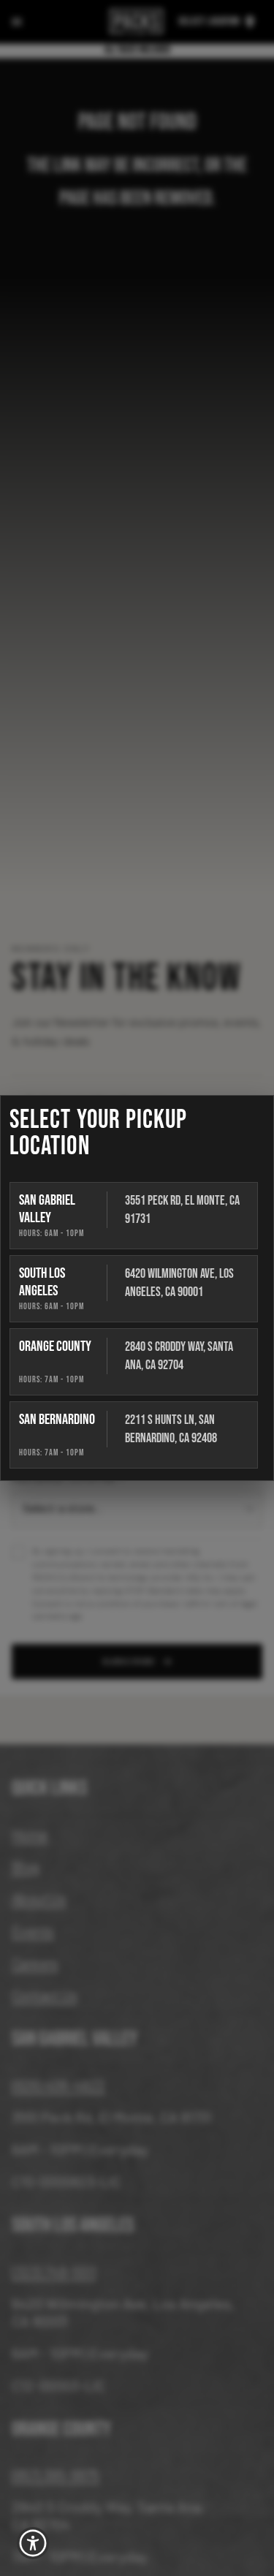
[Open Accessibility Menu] (33, 2543)
